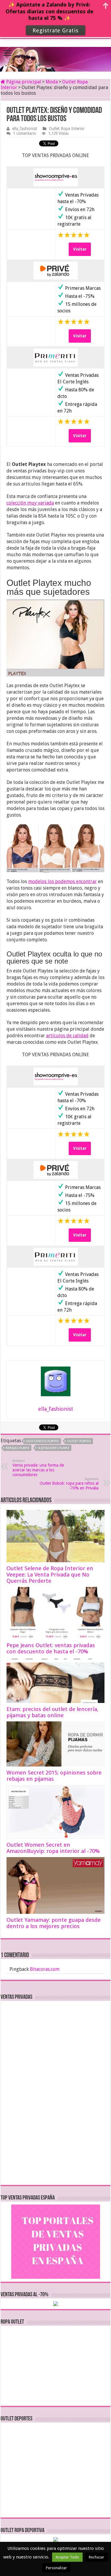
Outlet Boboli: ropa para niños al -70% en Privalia (69, 1484)
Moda (52, 82)
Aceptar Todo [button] (67, 2557)
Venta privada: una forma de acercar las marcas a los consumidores (38, 1468)
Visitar (80, 249)
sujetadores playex (53, 1448)
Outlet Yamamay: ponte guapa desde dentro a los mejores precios (54, 1923)
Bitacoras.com (45, 1969)
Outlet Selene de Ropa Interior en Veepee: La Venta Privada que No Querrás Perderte (50, 1575)
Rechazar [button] (96, 2557)
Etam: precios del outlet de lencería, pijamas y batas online (53, 1712)
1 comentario (25, 133)
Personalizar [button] (56, 2568)
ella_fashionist (25, 129)
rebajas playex (17, 1448)
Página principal (23, 82)
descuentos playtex (42, 1441)
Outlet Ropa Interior (67, 129)
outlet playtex (79, 1441)
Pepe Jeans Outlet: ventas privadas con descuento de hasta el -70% (51, 1648)
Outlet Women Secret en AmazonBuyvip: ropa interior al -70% (53, 1848)
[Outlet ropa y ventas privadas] (56, 54)
